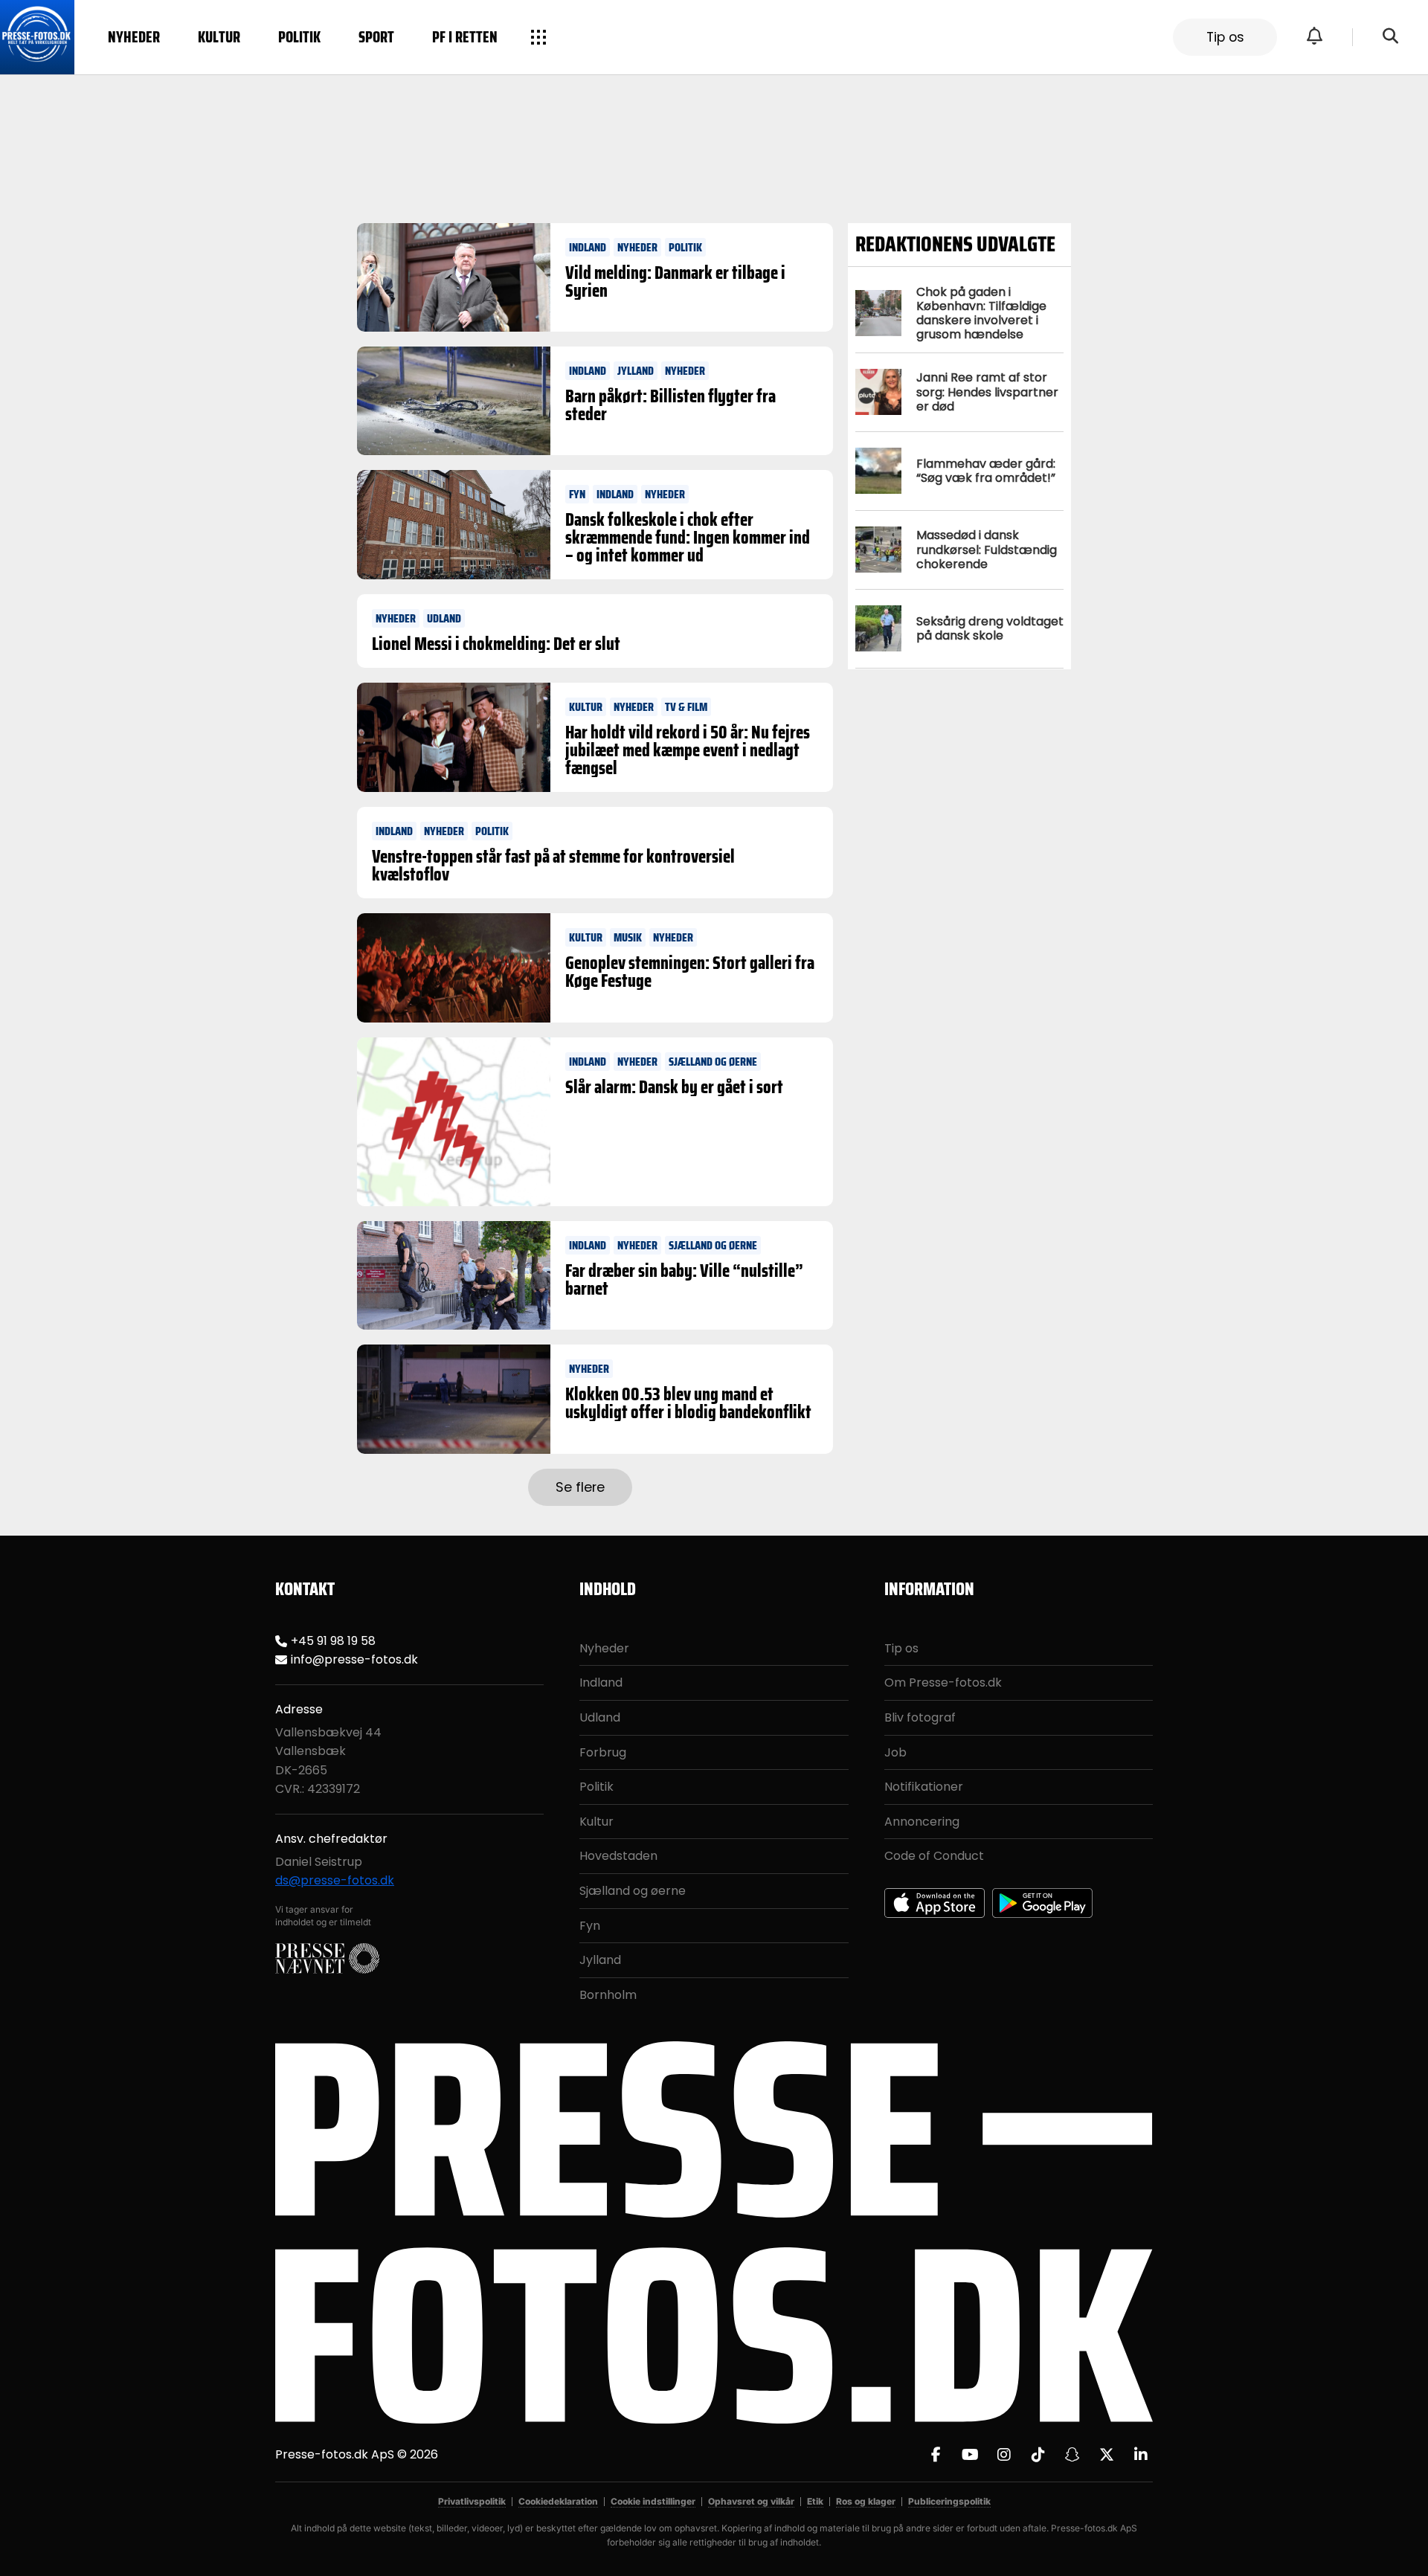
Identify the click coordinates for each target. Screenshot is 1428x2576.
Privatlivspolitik (472, 2501)
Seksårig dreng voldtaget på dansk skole (990, 628)
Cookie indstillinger (653, 2501)
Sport (376, 37)
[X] (1107, 2455)
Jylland (600, 1960)
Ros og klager (866, 2501)
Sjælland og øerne (633, 1891)
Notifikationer (924, 1787)
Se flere (580, 1487)
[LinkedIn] (1141, 2455)
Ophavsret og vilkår (751, 2501)
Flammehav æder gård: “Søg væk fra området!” (986, 471)
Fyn (590, 1926)
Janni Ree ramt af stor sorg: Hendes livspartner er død (987, 392)
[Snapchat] (1072, 2455)
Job (895, 1752)
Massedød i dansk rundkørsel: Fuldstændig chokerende (987, 549)
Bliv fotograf (920, 1717)
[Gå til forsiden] (37, 37)
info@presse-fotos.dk (354, 1659)
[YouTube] (970, 2455)
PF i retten (465, 37)
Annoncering (922, 1822)
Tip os (1225, 37)
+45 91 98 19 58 (333, 1641)
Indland (601, 1683)
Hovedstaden (618, 1856)
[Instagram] (1004, 2455)
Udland (600, 1717)
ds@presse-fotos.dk (335, 1880)
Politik (299, 37)
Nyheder (134, 37)
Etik (815, 2501)
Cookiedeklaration (558, 2501)
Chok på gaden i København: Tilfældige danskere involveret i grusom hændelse (981, 313)
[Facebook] (936, 2455)
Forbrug (603, 1752)
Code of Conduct (934, 1856)
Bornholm (608, 1995)
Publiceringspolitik (949, 2501)
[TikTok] (1038, 2455)
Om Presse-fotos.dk (943, 1683)
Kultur (219, 37)
